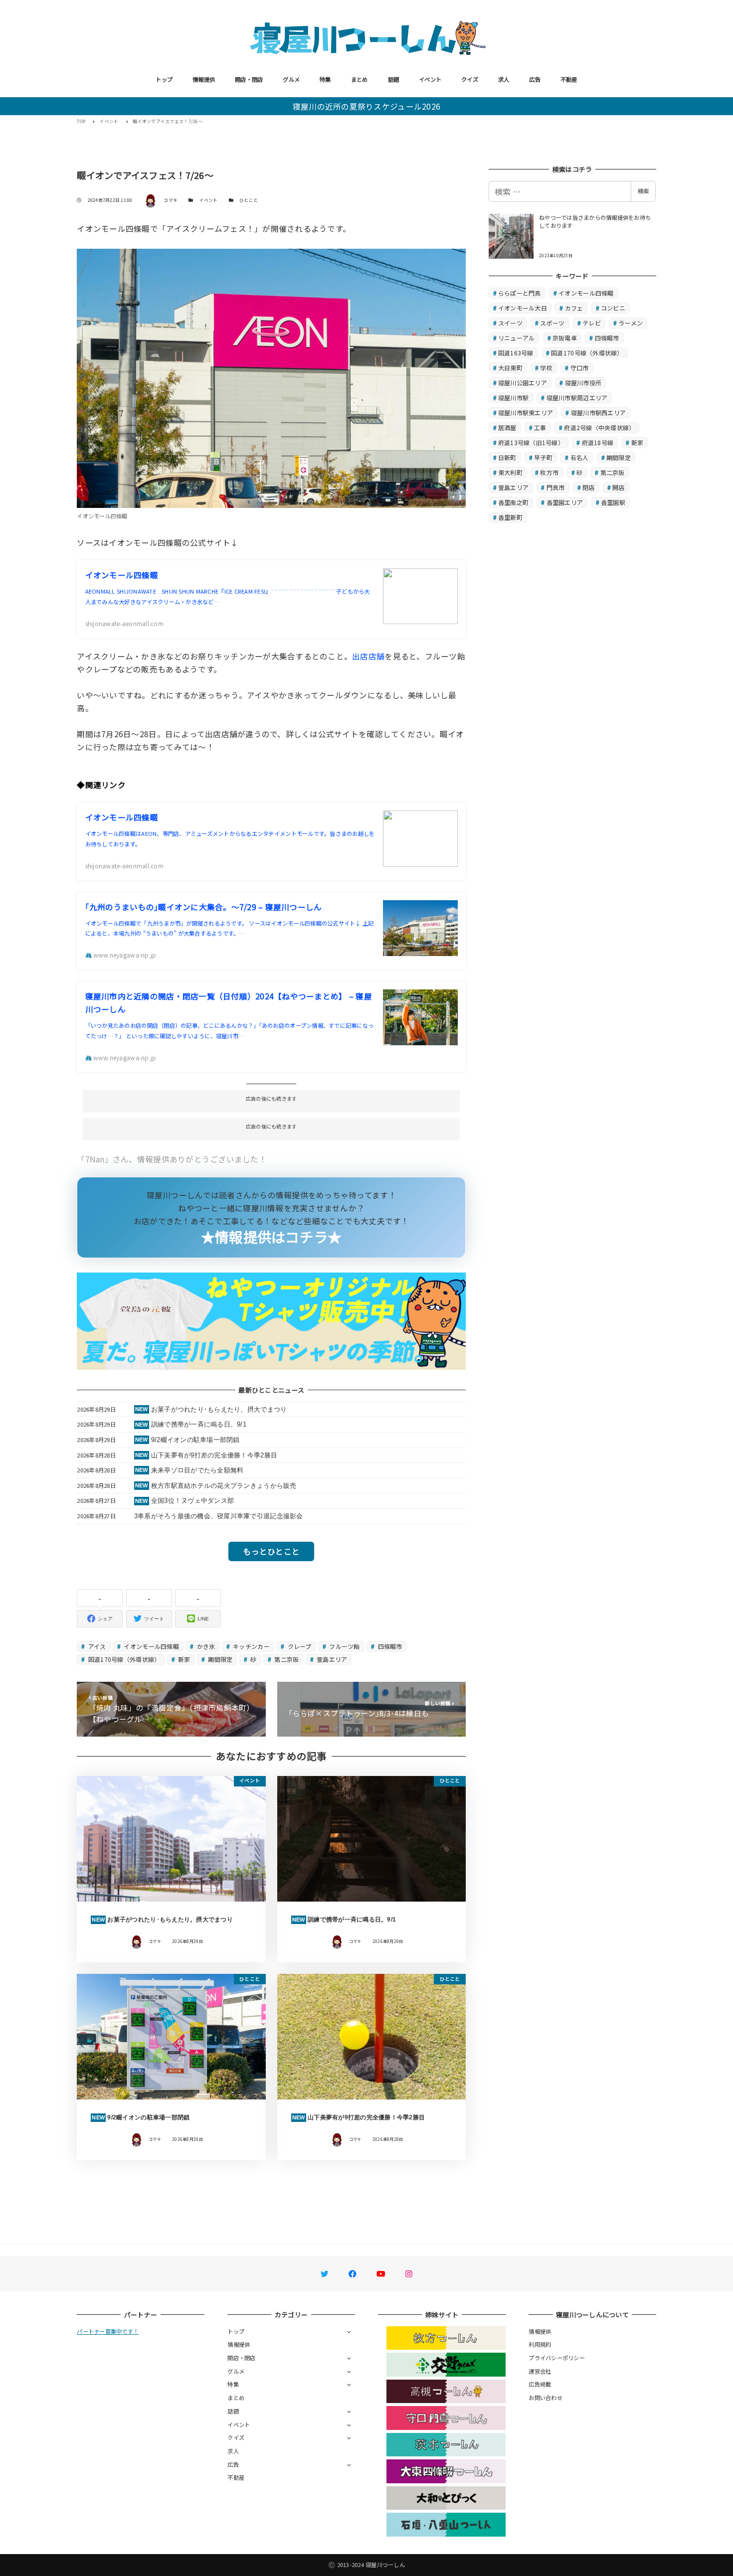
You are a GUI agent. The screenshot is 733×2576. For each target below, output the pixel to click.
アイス (96, 1646)
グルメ (291, 79)
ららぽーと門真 (520, 293)
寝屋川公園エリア (523, 383)
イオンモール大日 (523, 308)
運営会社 (540, 2371)
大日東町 (510, 368)
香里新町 (510, 517)
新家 (183, 1659)
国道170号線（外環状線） (124, 1659)
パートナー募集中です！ (108, 2331)
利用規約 (540, 2344)
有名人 (580, 457)
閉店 (589, 487)
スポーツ (552, 323)
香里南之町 (513, 502)
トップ (164, 79)
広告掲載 (540, 2384)
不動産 (569, 79)
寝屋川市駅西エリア (598, 412)
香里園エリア (565, 502)
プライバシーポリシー (557, 2358)
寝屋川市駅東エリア (526, 412)
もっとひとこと (271, 1551)
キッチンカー (251, 1646)
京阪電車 (565, 338)
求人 (504, 79)
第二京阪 (286, 1659)
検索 (643, 191)
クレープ (298, 1646)
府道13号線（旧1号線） (531, 442)
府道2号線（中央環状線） (599, 427)
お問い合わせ (546, 2398)
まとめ (360, 79)
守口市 (580, 368)
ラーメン (631, 323)
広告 (535, 79)
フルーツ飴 (344, 1646)
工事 (540, 427)
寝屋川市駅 (513, 398)
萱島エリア (331, 1659)
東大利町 (510, 472)
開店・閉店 (249, 79)
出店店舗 (368, 656)
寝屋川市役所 (583, 383)
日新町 (507, 457)
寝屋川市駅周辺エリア (577, 398)
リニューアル (517, 338)
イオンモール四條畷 (151, 1646)
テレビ (592, 323)
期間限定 (219, 1659)
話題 (394, 79)
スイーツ (510, 323)
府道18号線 (598, 442)
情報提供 (204, 79)
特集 (325, 79)
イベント (430, 79)
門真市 (556, 487)
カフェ (574, 308)
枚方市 (549, 472)
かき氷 (205, 1646)
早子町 (543, 457)
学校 (546, 368)
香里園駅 (613, 502)
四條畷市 (389, 1646)
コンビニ (613, 308)
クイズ (470, 79)
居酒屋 (507, 427)
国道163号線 (516, 353)
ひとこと (249, 200)
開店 (619, 487)
